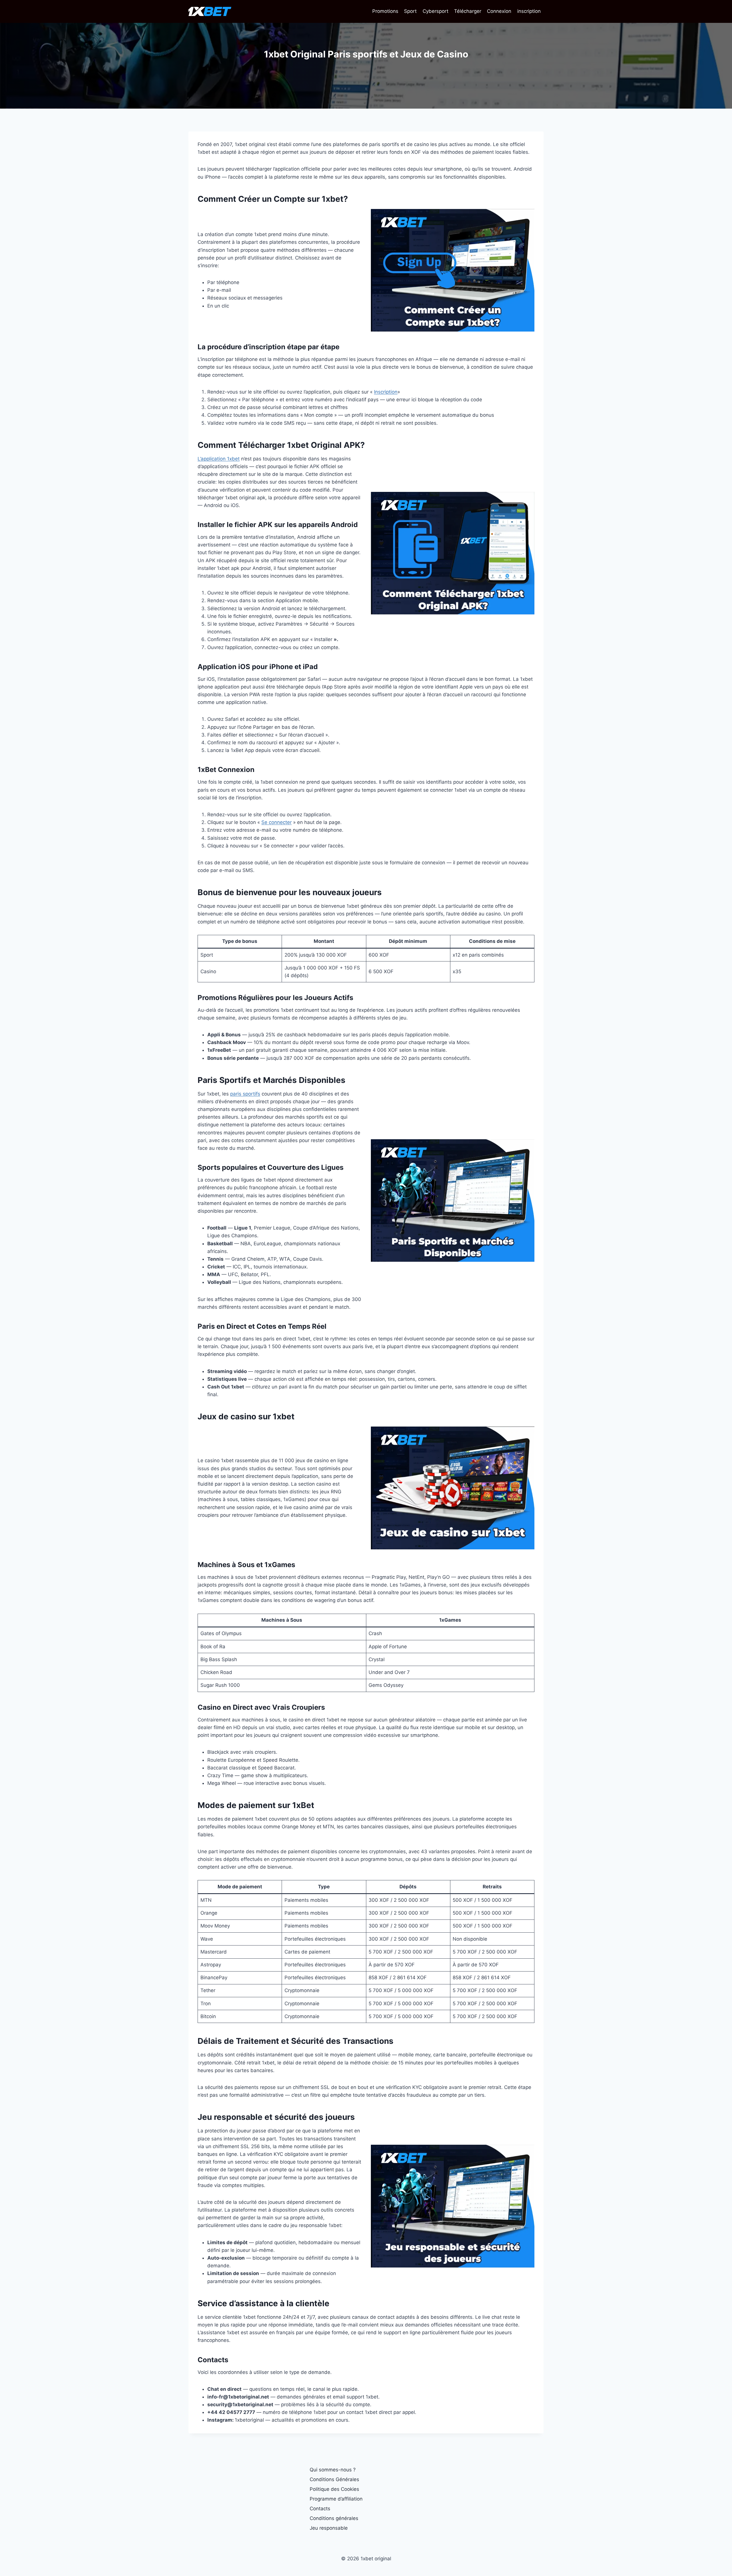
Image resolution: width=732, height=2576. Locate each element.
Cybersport (435, 11)
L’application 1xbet (219, 459)
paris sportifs (245, 1094)
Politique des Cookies (334, 2489)
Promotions (385, 11)
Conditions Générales (334, 2479)
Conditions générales (334, 2518)
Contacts (320, 2509)
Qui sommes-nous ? (333, 2470)
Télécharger (468, 11)
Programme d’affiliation (336, 2499)
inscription (529, 11)
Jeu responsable (329, 2528)
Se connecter (277, 822)
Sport (410, 11)
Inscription (386, 392)
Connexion (499, 11)
